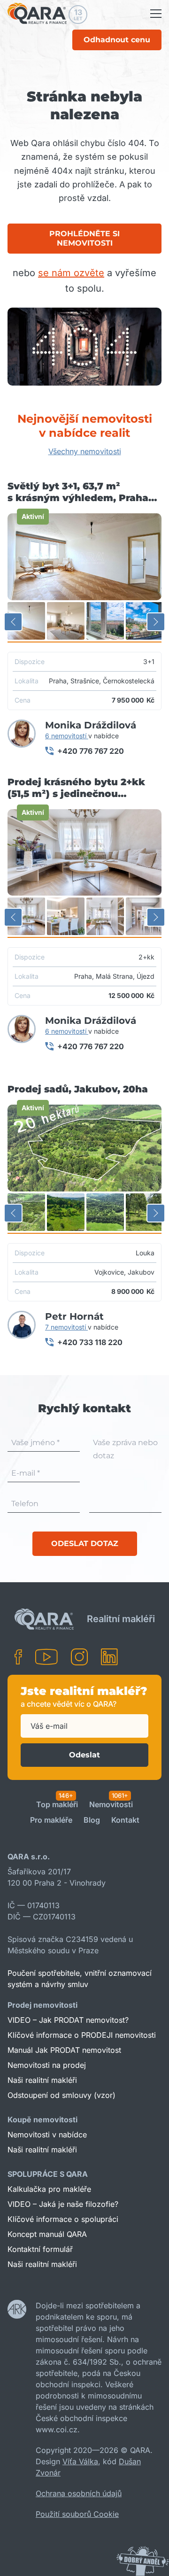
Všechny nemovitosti (85, 451)
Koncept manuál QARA (47, 2234)
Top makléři (57, 1805)
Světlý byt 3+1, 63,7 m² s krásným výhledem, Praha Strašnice (78, 492)
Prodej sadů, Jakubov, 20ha (78, 1089)
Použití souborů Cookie (77, 2514)
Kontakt (125, 1820)
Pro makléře (51, 1820)
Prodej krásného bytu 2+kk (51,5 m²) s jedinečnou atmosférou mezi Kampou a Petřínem (76, 788)
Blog (92, 1820)
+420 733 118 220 (90, 1342)
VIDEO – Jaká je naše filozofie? (63, 2204)
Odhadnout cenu (117, 40)
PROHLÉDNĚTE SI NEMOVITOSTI (84, 238)
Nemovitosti (111, 1805)
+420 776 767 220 (91, 751)
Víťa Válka (80, 2461)
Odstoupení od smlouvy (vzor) (61, 2095)
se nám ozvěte (71, 273)
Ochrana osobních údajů (79, 2493)
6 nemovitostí (67, 736)
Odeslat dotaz (85, 1543)
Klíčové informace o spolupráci (63, 2219)
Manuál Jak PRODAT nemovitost (64, 2050)
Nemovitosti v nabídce (47, 2135)
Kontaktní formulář (40, 2249)
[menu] (156, 14)
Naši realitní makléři (42, 2080)
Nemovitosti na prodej (47, 2065)
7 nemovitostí (66, 1327)
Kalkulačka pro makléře (49, 2189)
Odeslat (84, 1755)
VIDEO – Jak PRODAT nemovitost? (68, 2020)
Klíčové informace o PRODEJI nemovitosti (82, 2035)
